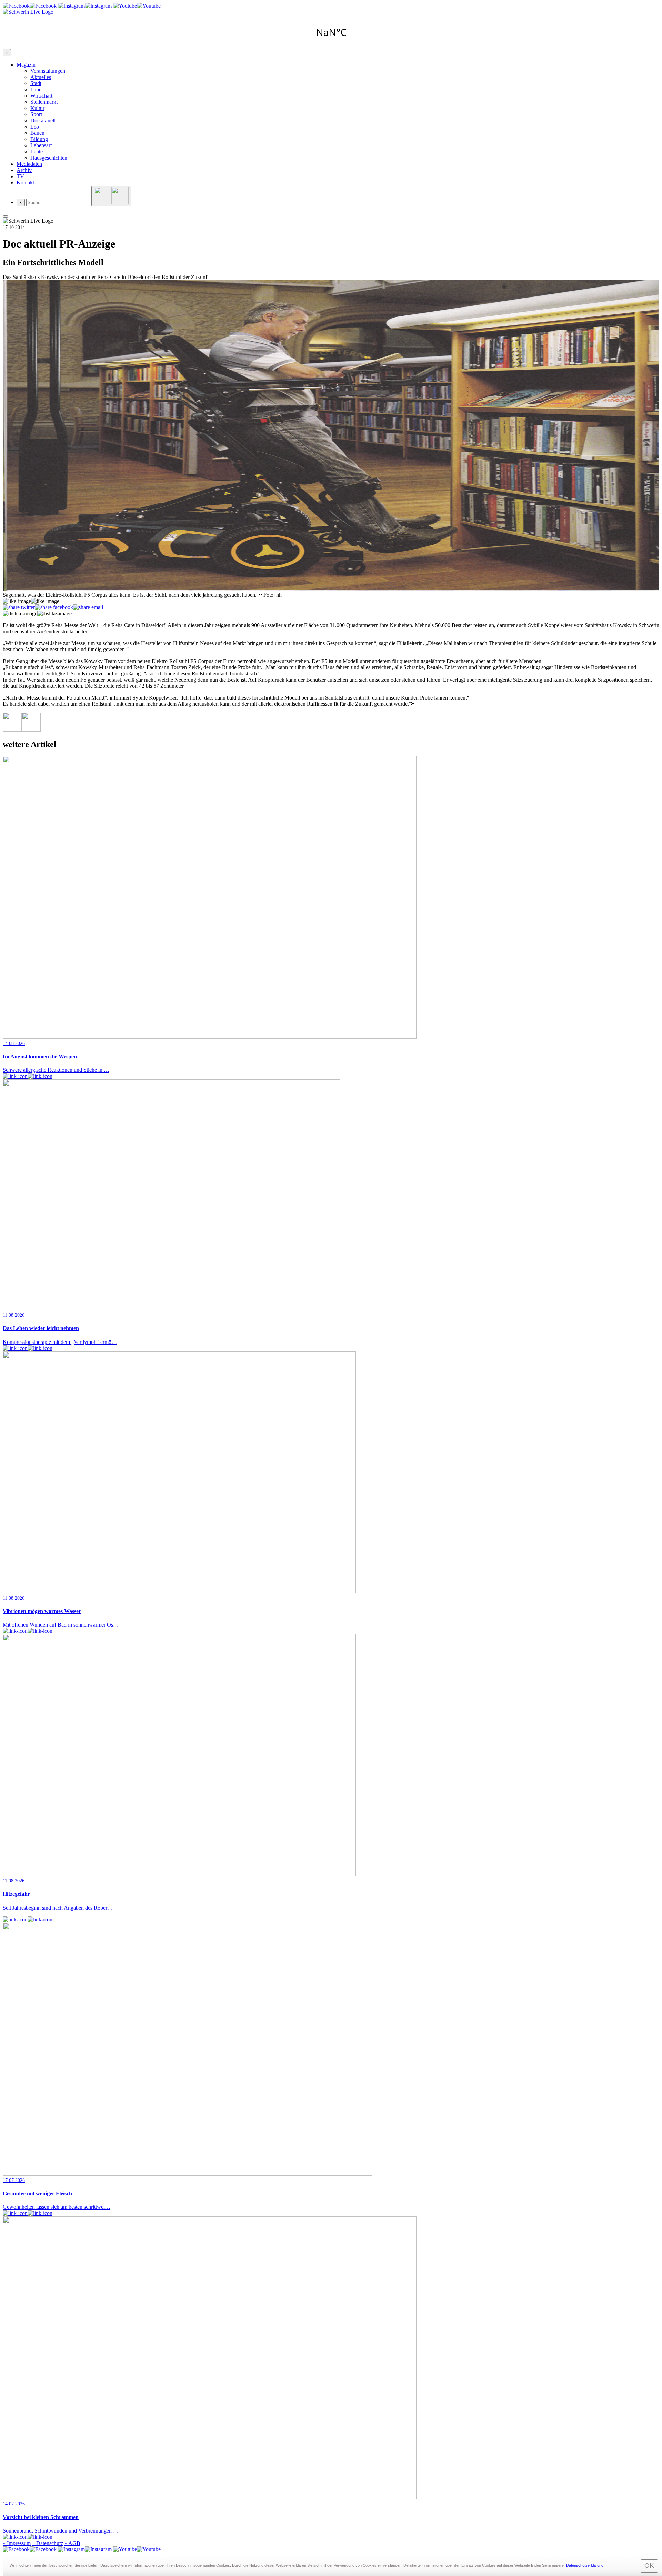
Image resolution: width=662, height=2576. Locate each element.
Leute (37, 152)
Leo (35, 127)
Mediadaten (29, 164)
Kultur (37, 108)
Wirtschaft (41, 96)
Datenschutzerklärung (585, 2565)
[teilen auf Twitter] (19, 607)
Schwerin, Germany (331, 32)
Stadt (36, 83)
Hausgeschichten (49, 158)
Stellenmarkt (44, 102)
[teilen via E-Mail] (88, 607)
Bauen (37, 133)
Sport (36, 114)
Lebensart (41, 145)
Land (36, 89)
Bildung (39, 139)
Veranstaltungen (48, 71)
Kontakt (25, 183)
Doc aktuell (43, 120)
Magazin (26, 65)
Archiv (24, 170)
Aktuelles (41, 77)
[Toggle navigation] (6, 217)
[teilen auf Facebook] (54, 607)
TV (20, 176)
